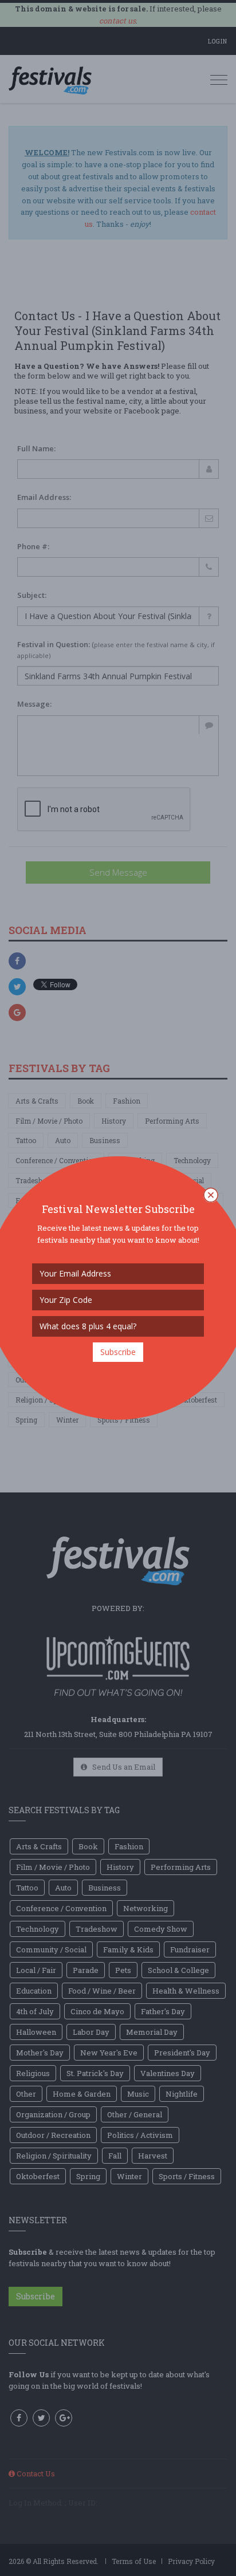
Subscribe (118, 1352)
